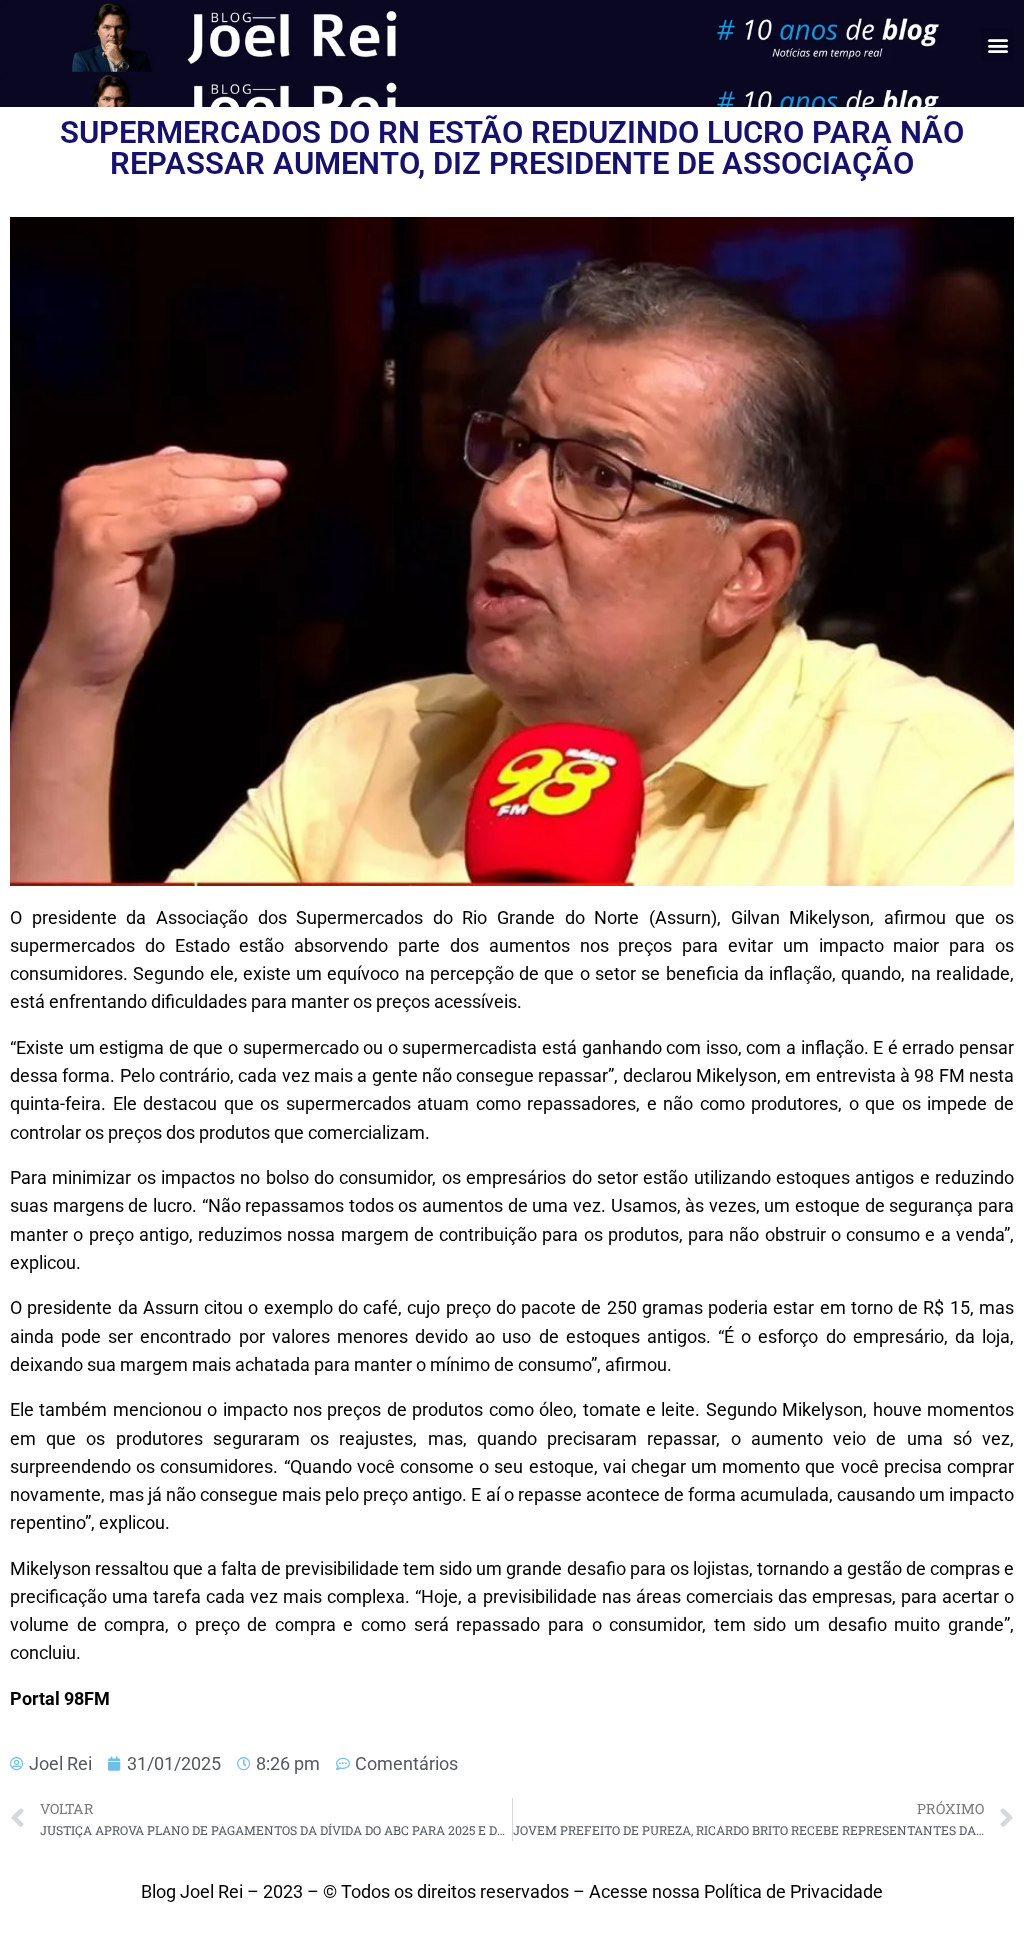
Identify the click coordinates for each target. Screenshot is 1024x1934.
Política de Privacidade (793, 1892)
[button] (997, 44)
